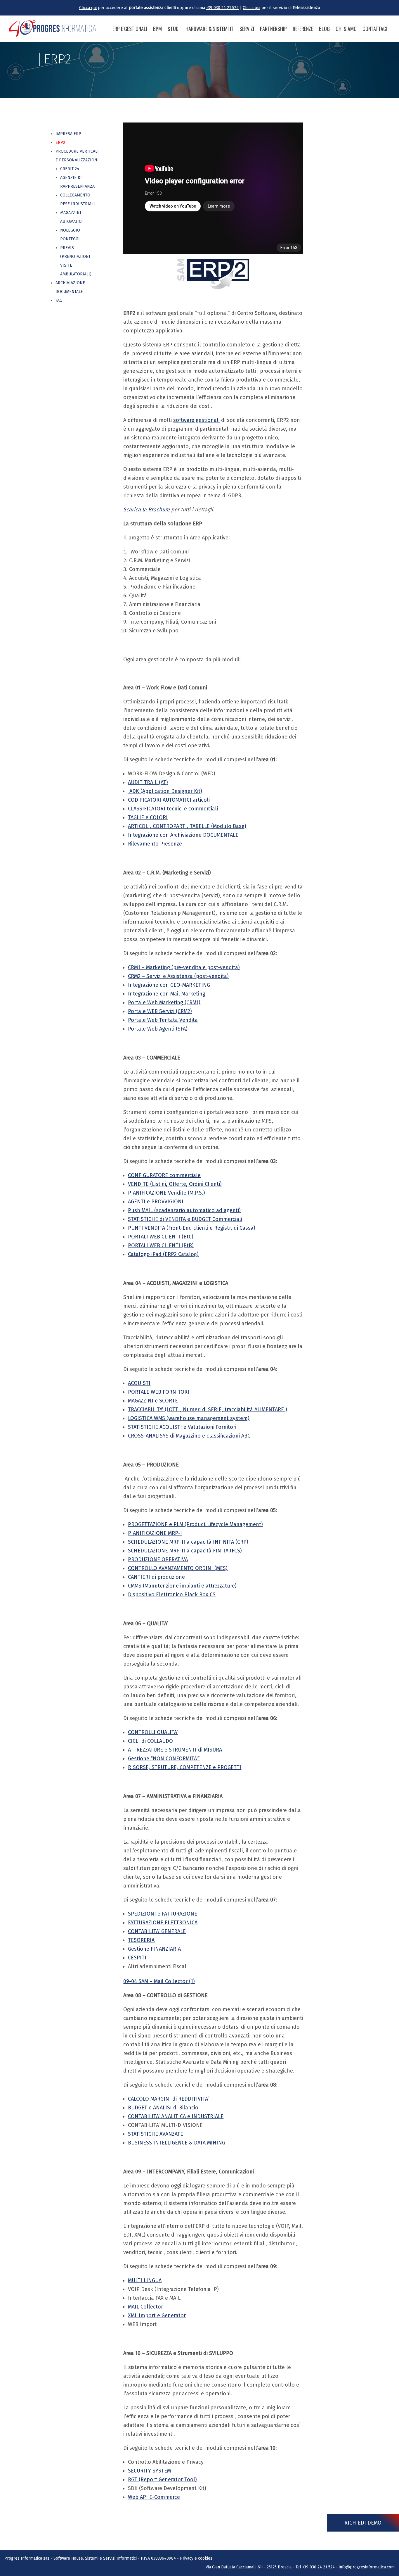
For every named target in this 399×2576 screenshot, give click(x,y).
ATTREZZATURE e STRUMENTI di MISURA (175, 1750)
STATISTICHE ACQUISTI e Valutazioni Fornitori (182, 1427)
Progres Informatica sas (27, 2558)
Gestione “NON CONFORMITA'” (164, 1759)
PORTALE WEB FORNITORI (159, 1392)
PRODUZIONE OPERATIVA (158, 1559)
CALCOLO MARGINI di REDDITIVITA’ (168, 2099)
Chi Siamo (346, 29)
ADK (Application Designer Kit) (165, 791)
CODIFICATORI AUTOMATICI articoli (169, 800)
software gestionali (196, 420)
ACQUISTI (139, 1383)
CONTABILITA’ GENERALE (157, 1931)
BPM (157, 29)
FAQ (59, 300)
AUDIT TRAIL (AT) (148, 782)
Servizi (247, 29)
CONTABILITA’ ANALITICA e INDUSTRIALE (176, 2116)
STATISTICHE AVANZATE (156, 2134)
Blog (324, 29)
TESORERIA (141, 1940)
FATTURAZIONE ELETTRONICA (163, 1923)
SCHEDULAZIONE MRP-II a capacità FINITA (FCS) (185, 1551)
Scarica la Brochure (146, 510)
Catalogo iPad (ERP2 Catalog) (163, 1254)
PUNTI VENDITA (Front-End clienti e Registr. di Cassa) (192, 1228)
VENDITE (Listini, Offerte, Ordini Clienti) (175, 1184)
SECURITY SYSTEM (149, 2471)
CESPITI (137, 1958)
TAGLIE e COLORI (148, 817)
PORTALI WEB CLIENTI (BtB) (161, 1245)
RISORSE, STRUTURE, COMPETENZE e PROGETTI (185, 1767)
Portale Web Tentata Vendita (163, 1020)
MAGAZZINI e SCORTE (153, 1401)
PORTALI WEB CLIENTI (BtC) (161, 1237)
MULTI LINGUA (145, 2280)
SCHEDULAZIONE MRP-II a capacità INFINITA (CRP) (188, 1542)
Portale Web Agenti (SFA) (158, 1029)
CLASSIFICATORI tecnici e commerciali (173, 809)
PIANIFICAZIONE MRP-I (155, 1533)
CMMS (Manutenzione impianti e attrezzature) (182, 1586)
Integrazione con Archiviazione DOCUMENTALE (183, 835)
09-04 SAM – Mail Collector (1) (159, 1981)
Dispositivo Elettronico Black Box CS (172, 1595)
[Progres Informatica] (53, 29)
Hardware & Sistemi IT (210, 29)
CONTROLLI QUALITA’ (153, 1732)
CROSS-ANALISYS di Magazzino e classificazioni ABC (189, 1436)
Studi (174, 29)
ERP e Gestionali (130, 29)
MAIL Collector (145, 2307)
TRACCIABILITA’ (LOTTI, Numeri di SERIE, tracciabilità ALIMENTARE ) (208, 1409)
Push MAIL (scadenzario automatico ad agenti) (184, 1210)
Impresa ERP (68, 134)
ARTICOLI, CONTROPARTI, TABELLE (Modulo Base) (187, 826)
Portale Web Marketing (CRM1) (164, 1003)
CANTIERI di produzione (156, 1577)
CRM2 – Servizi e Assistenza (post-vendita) (178, 976)
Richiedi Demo (363, 2523)
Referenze (303, 29)
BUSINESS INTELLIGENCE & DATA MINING (177, 2143)
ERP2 (60, 143)
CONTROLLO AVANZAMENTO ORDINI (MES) (178, 1568)
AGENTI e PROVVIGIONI (156, 1202)
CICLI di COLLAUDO (150, 1741)
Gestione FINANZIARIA (154, 1949)
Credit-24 (70, 169)
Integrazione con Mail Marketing (167, 994)
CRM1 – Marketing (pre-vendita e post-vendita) (184, 967)
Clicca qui (88, 8)
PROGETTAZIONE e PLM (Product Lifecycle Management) (195, 1524)
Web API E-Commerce (154, 2497)
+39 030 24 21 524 (222, 8)
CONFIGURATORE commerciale (164, 1175)
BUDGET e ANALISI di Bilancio (163, 2108)
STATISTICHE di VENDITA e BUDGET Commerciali (185, 1219)
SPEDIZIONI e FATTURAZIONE (163, 1914)
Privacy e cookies (196, 2558)
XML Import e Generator (157, 2316)
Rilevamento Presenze (155, 844)
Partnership (273, 29)
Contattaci (375, 29)
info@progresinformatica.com (367, 2567)
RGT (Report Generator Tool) (162, 2480)
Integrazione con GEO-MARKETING (169, 985)
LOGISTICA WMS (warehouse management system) (189, 1418)
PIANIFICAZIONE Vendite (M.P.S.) (166, 1193)
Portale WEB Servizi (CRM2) (160, 1011)
